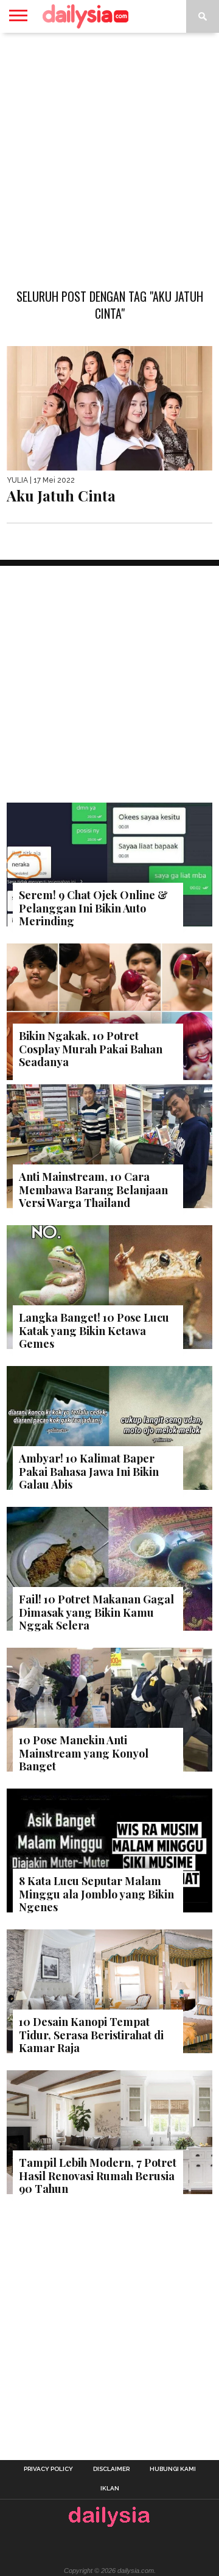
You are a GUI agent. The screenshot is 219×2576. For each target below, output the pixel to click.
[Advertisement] (109, 154)
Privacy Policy (48, 2469)
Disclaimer (111, 2469)
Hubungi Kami (173, 2469)
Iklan (110, 2489)
